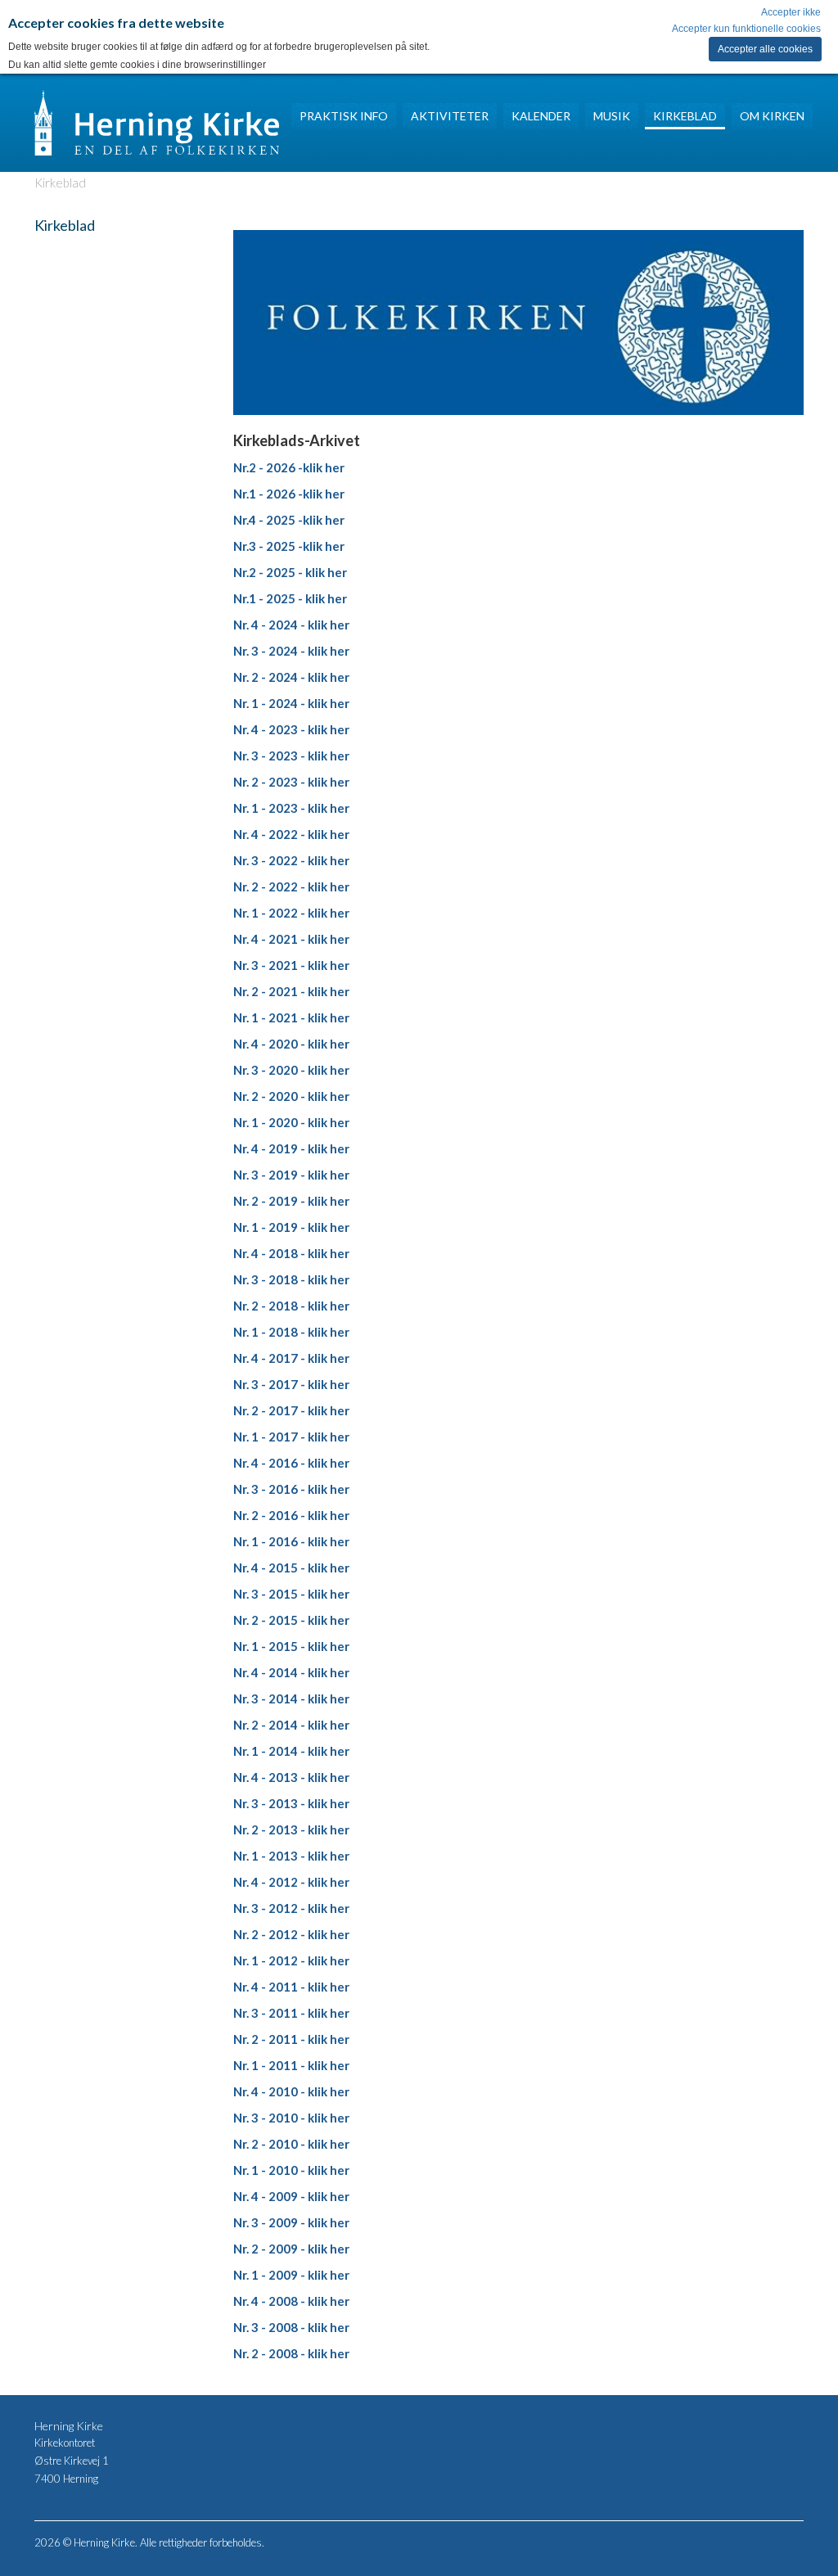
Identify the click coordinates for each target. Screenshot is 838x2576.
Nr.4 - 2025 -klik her (289, 520)
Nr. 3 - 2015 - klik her (291, 1594)
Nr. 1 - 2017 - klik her (291, 1437)
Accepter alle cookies (765, 49)
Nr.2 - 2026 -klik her (289, 467)
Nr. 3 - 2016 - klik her (291, 1489)
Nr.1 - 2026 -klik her (289, 494)
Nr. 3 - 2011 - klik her (291, 2013)
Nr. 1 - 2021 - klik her (291, 1017)
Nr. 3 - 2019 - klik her (291, 1175)
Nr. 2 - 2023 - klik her (291, 782)
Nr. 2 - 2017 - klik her (291, 1410)
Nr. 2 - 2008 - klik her (291, 2353)
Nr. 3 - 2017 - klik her (291, 1384)
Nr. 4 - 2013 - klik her (291, 1777)
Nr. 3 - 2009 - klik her (291, 2222)
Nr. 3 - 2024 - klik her (291, 651)
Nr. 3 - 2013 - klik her (291, 1803)
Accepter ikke (791, 12)
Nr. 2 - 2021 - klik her (291, 991)
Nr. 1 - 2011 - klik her (291, 2065)
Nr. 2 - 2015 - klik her (291, 1620)
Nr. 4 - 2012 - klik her (291, 1882)
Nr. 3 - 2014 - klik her (291, 1699)
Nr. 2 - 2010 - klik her (291, 2144)
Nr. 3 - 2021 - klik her (291, 965)
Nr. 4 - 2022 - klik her (291, 834)
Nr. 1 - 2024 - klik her (291, 703)
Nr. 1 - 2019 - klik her (291, 1227)
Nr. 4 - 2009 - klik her (291, 2196)
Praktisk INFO (344, 116)
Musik (612, 116)
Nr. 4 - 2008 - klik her (291, 2301)
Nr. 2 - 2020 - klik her (291, 1096)
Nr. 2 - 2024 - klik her (291, 677)
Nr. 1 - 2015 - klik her (291, 1646)
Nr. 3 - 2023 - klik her (291, 756)
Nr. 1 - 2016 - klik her (291, 1541)
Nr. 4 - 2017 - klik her (291, 1358)
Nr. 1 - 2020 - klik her (291, 1122)
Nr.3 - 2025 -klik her (289, 546)
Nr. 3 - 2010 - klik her (291, 2118)
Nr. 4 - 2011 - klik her (291, 1987)
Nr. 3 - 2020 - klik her (291, 1070)
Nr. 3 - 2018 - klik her (291, 1279)
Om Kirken (772, 116)
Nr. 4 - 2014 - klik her (291, 1672)
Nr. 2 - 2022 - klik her (291, 886)
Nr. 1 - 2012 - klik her (291, 1960)
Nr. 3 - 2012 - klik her (291, 1908)
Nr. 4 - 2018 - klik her (291, 1253)
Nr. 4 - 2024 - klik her (291, 625)
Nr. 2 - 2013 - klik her (291, 1829)
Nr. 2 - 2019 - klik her (291, 1201)
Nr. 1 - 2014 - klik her (291, 1751)
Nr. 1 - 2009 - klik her (291, 2275)
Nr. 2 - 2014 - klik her (291, 1725)
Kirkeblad (685, 116)
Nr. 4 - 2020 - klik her (291, 1044)
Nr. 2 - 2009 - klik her (291, 2249)
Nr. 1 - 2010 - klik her (291, 2170)
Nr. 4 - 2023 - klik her (291, 729)
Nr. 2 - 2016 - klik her (291, 1515)
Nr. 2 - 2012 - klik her (291, 1934)
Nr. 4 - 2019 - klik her (291, 1148)
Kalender (541, 116)
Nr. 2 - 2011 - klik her (291, 2039)
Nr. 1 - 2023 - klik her (291, 808)
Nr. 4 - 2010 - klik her (291, 2091)
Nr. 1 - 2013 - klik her (291, 1856)
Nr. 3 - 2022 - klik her (291, 860)
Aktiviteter (450, 116)
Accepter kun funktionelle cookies (746, 29)
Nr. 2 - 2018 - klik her (291, 1306)
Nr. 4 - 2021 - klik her (291, 939)
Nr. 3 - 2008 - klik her (291, 2327)
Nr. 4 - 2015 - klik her (291, 1568)
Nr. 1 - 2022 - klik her (291, 913)
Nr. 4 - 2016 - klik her (291, 1463)
